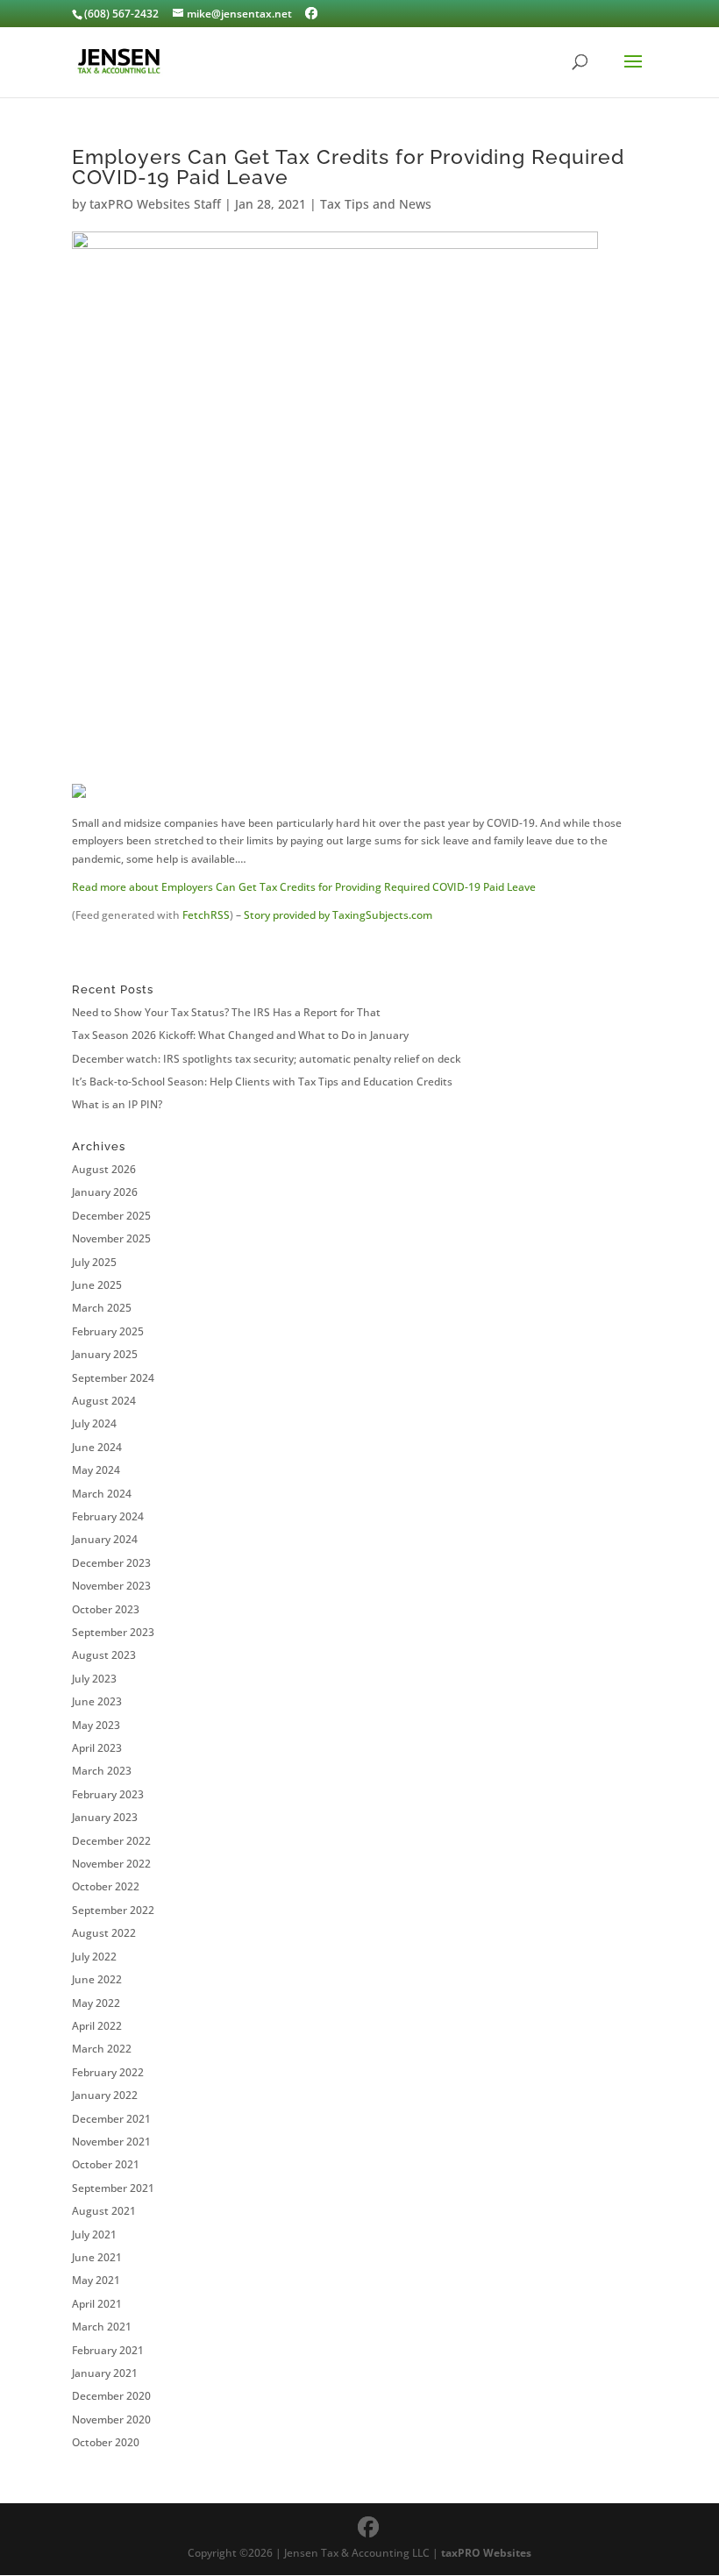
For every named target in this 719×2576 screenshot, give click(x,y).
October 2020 (106, 2442)
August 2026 (104, 1169)
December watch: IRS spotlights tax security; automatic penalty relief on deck (267, 1059)
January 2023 (105, 1817)
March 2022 (102, 2049)
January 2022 (105, 2095)
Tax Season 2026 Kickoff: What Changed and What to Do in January (240, 1035)
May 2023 (96, 1725)
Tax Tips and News (376, 204)
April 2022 (97, 2026)
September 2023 (113, 1632)
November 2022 (111, 1864)
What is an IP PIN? (117, 1104)
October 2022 (106, 1886)
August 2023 (104, 1655)
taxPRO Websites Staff (155, 204)
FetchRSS (206, 915)
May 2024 (96, 1470)
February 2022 (108, 2072)
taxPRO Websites (486, 2553)
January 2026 (105, 1192)
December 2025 (111, 1216)
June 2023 (97, 1701)
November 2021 (111, 2142)
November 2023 (111, 1586)
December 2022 (111, 1841)
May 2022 (96, 2003)
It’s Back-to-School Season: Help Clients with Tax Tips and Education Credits (262, 1082)
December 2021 (111, 2119)
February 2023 (108, 1794)
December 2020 (111, 2396)
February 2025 (108, 1331)
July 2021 (94, 2234)
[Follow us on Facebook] (311, 13)
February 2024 (108, 1516)
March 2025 (102, 1308)
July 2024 (94, 1423)
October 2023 (106, 1609)
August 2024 (104, 1401)
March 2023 (102, 1771)
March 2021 (102, 2327)
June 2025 (97, 1285)
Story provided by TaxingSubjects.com (338, 915)
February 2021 (108, 2350)
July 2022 (94, 1957)
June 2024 (97, 1447)
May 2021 (96, 2280)
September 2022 (113, 1910)
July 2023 (94, 1679)
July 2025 (94, 1262)
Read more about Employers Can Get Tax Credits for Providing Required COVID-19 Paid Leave (304, 887)
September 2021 (113, 2188)
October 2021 (106, 2164)
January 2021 (105, 2373)
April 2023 (97, 1748)
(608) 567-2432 (121, 14)
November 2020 (111, 2419)
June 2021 (97, 2257)
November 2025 (111, 1238)
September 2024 (113, 1378)
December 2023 (111, 1563)
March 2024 (102, 1494)
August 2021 (104, 2211)
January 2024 (105, 1539)
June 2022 (97, 1979)
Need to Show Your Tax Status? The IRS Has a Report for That (226, 1012)
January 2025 (105, 1354)
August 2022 (104, 1933)
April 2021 (97, 2304)
